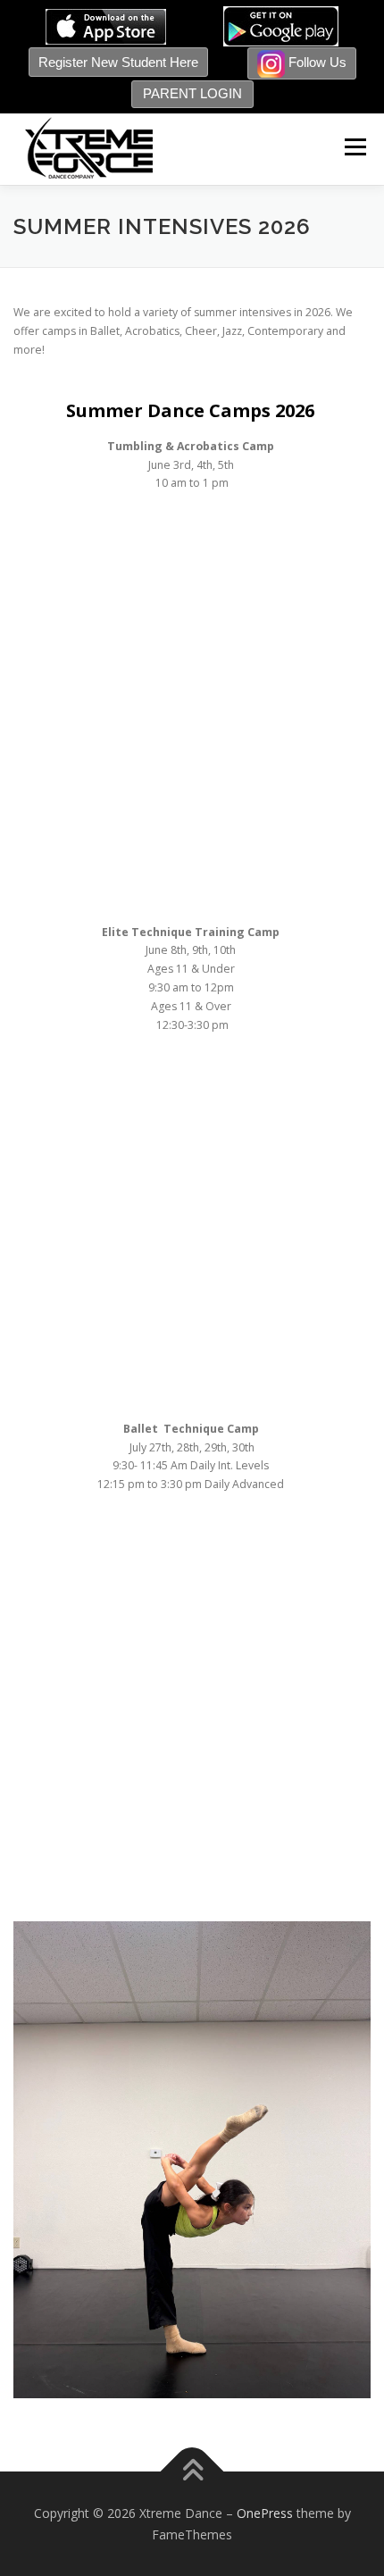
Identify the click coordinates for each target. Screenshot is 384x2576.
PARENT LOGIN (192, 93)
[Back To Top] (192, 2471)
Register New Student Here (118, 62)
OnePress (265, 2513)
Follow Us (316, 62)
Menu (354, 147)
